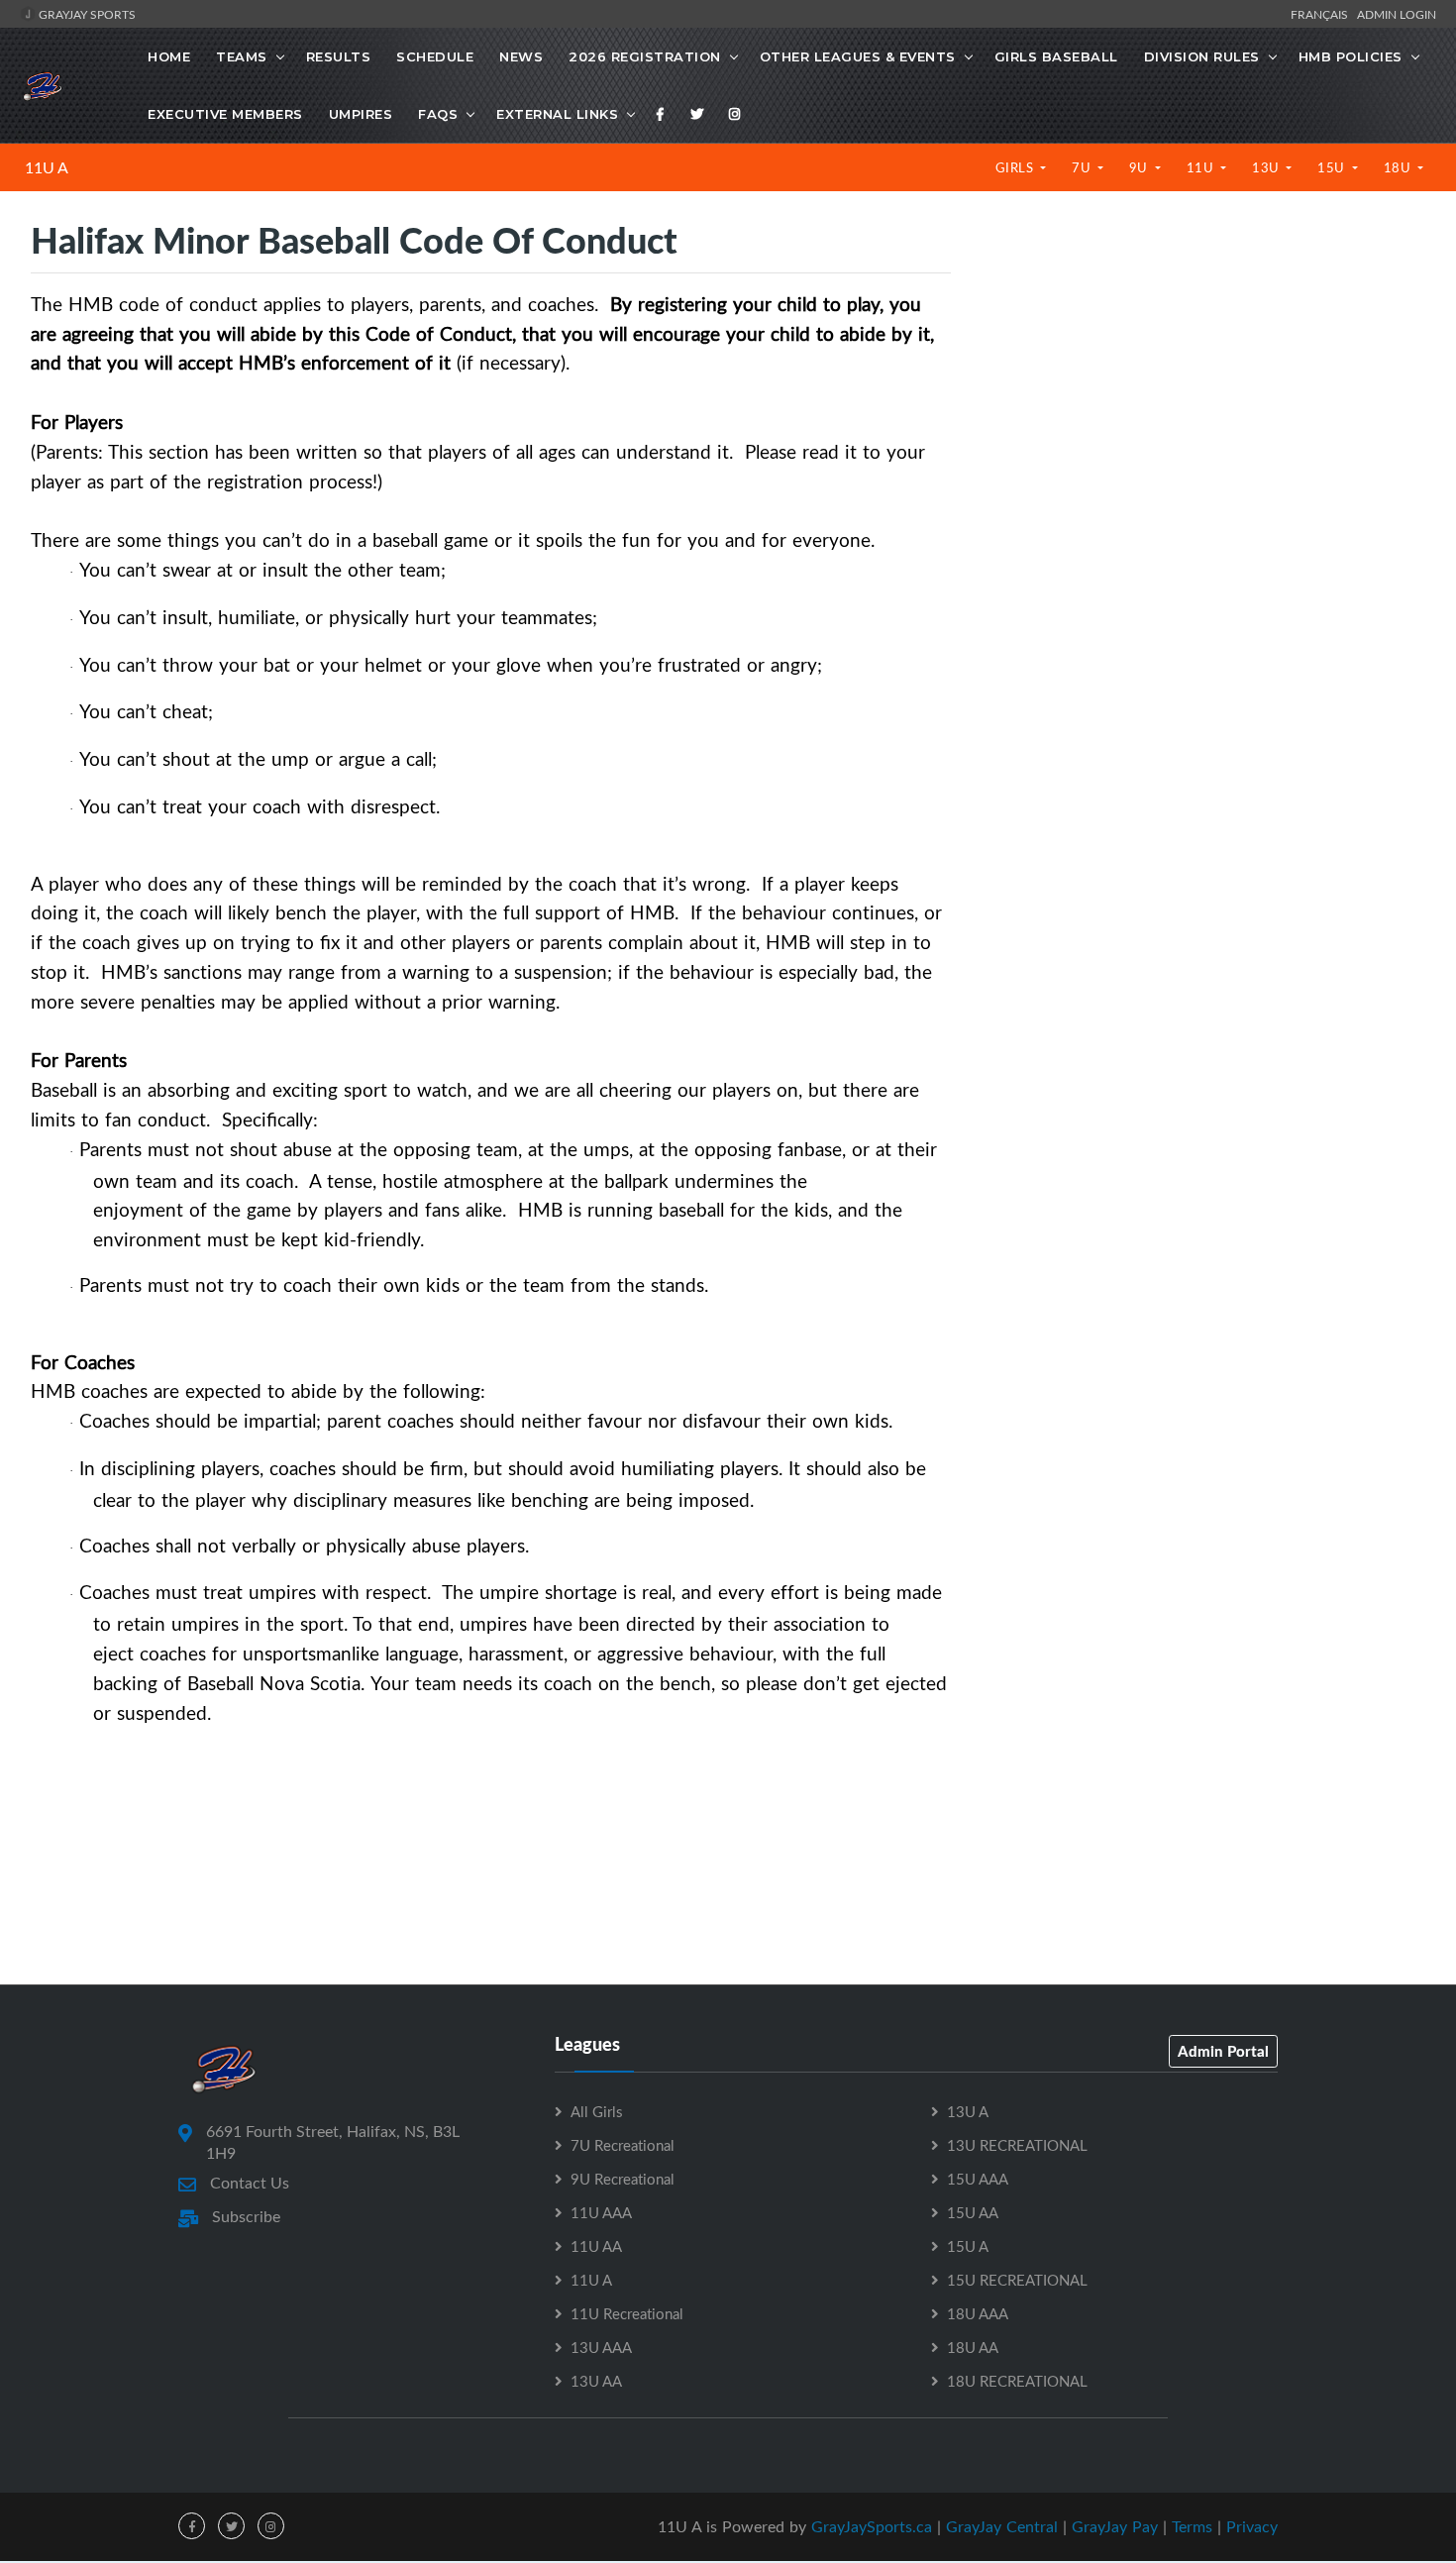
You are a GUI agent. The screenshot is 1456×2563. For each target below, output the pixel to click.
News (521, 56)
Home (169, 56)
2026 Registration (645, 56)
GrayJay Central (1002, 2526)
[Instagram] (735, 114)
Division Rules (1202, 56)
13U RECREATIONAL (1017, 2145)
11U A (47, 167)
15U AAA (978, 2179)
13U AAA (601, 2347)
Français (1322, 14)
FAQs (438, 114)
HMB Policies (1351, 56)
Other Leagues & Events (858, 56)
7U (1083, 167)
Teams (242, 56)
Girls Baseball (1056, 56)
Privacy (1252, 2526)
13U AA (596, 2381)
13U (1267, 167)
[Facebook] (661, 114)
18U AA (973, 2347)
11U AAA (601, 2212)
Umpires (361, 114)
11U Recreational (627, 2313)
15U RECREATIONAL (1017, 2280)
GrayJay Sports (86, 14)
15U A (968, 2246)
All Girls (596, 2111)
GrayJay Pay (1115, 2526)
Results (339, 56)
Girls (1016, 167)
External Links (557, 114)
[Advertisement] (1203, 386)
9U (1141, 167)
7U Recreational (623, 2145)
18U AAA (978, 2313)
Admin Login (1397, 14)
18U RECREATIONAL (1017, 2381)
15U (1333, 167)
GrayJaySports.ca (872, 2526)
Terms (1192, 2526)
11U (1202, 167)
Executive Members (225, 114)
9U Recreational (623, 2179)
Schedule (435, 56)
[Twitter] (697, 114)
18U (1399, 167)
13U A (968, 2111)
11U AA (596, 2246)
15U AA (973, 2212)
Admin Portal (1223, 2051)
